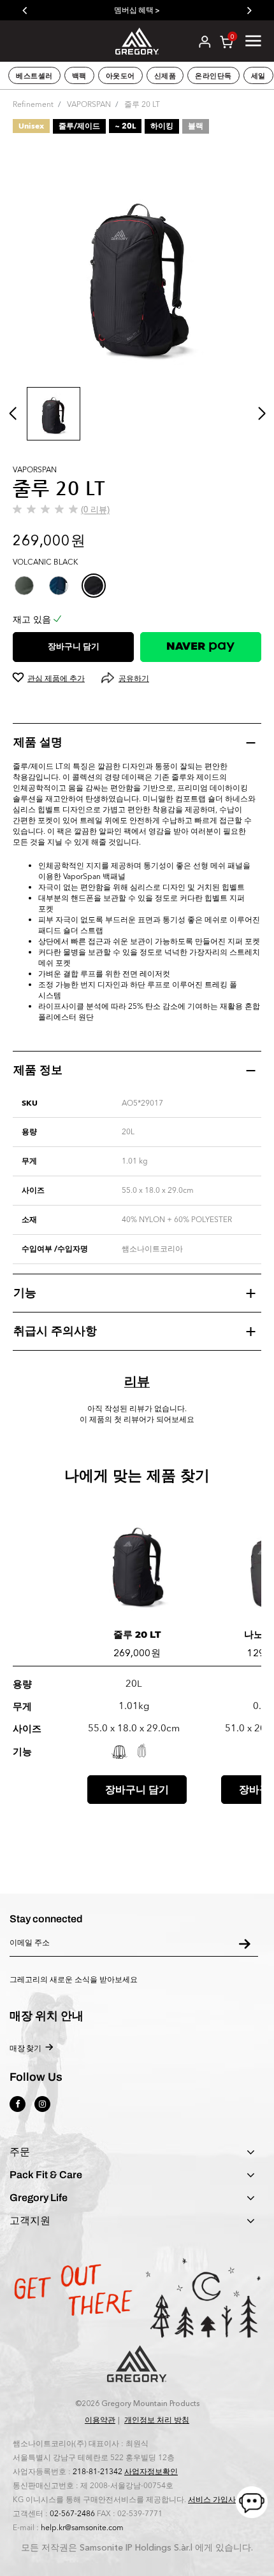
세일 (258, 76)
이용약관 (100, 2420)
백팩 (79, 76)
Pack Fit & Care (46, 2175)
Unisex (31, 126)
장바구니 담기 (74, 647)
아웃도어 (120, 76)
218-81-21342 (97, 2472)
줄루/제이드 (79, 126)
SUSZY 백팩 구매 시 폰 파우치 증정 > (198, 10)
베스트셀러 (34, 76)
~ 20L (125, 126)
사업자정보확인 (151, 2472)
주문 (20, 2152)
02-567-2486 (72, 2514)
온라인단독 (213, 76)
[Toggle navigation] (253, 41)
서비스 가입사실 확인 (224, 2500)
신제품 (165, 76)
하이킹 (162, 126)
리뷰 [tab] (137, 1382)
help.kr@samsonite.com (82, 2528)
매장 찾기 (25, 2048)
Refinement (33, 104)
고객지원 (30, 2221)
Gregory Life (39, 2198)
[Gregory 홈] (137, 40)
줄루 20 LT (137, 1634)
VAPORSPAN (89, 104)
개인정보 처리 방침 (157, 2420)
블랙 (196, 126)
